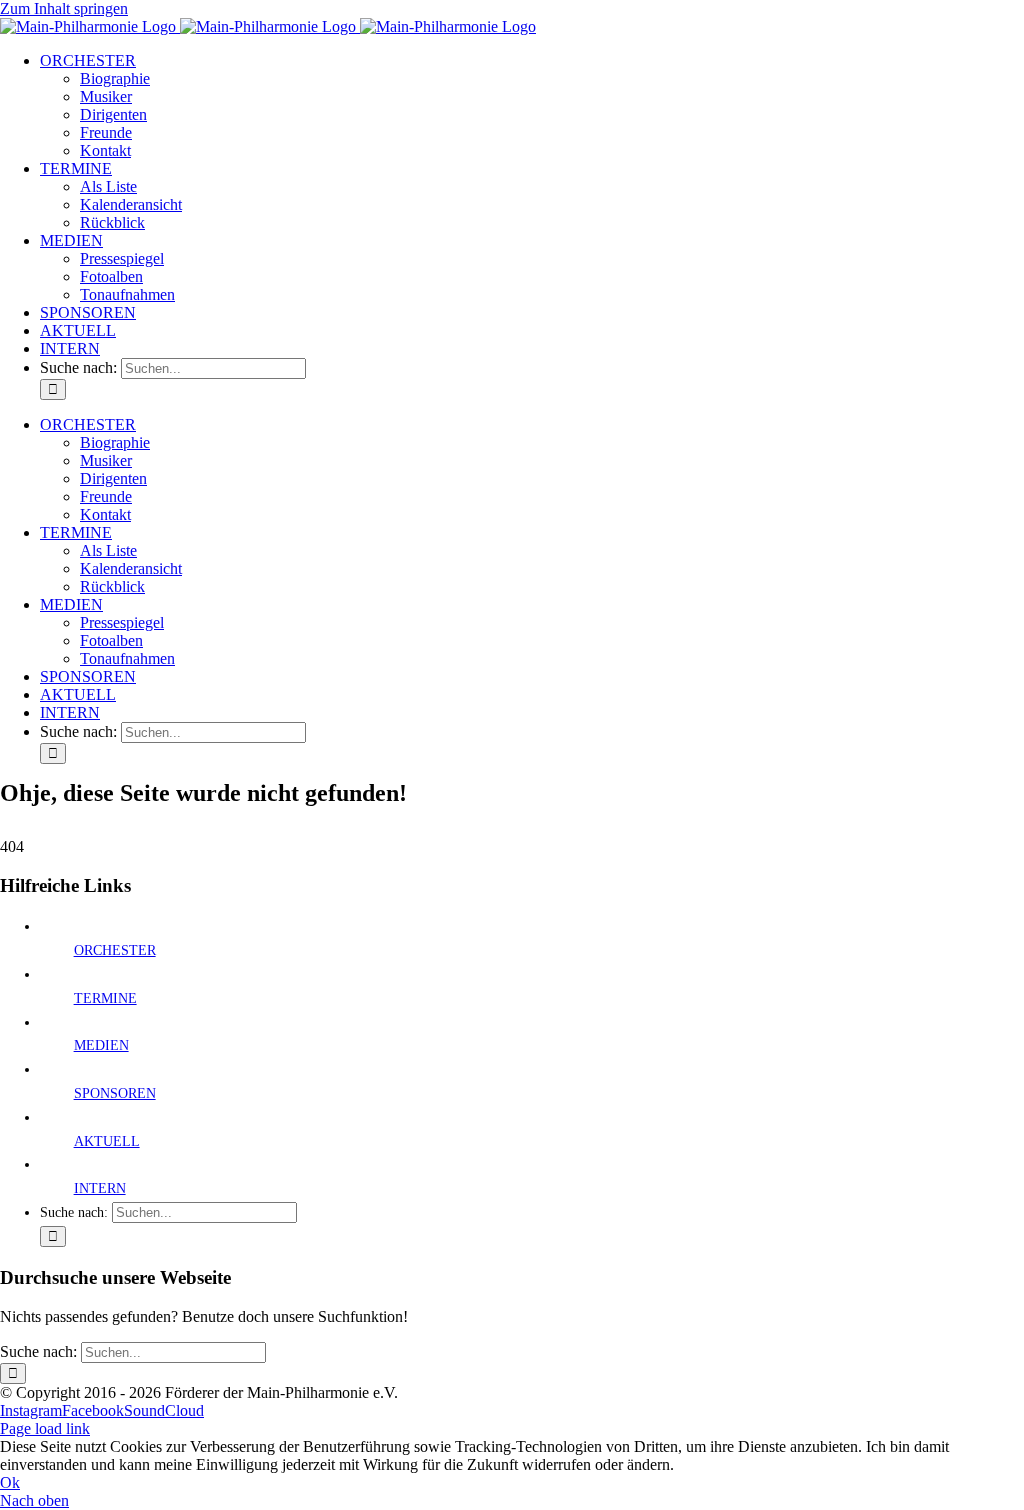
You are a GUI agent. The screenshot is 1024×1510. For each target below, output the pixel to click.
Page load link (45, 1428)
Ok (10, 1482)
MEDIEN (101, 1045)
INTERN (100, 1188)
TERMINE (105, 998)
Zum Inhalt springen (64, 8)
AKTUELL (107, 1141)
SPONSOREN (115, 1093)
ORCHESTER (115, 950)
